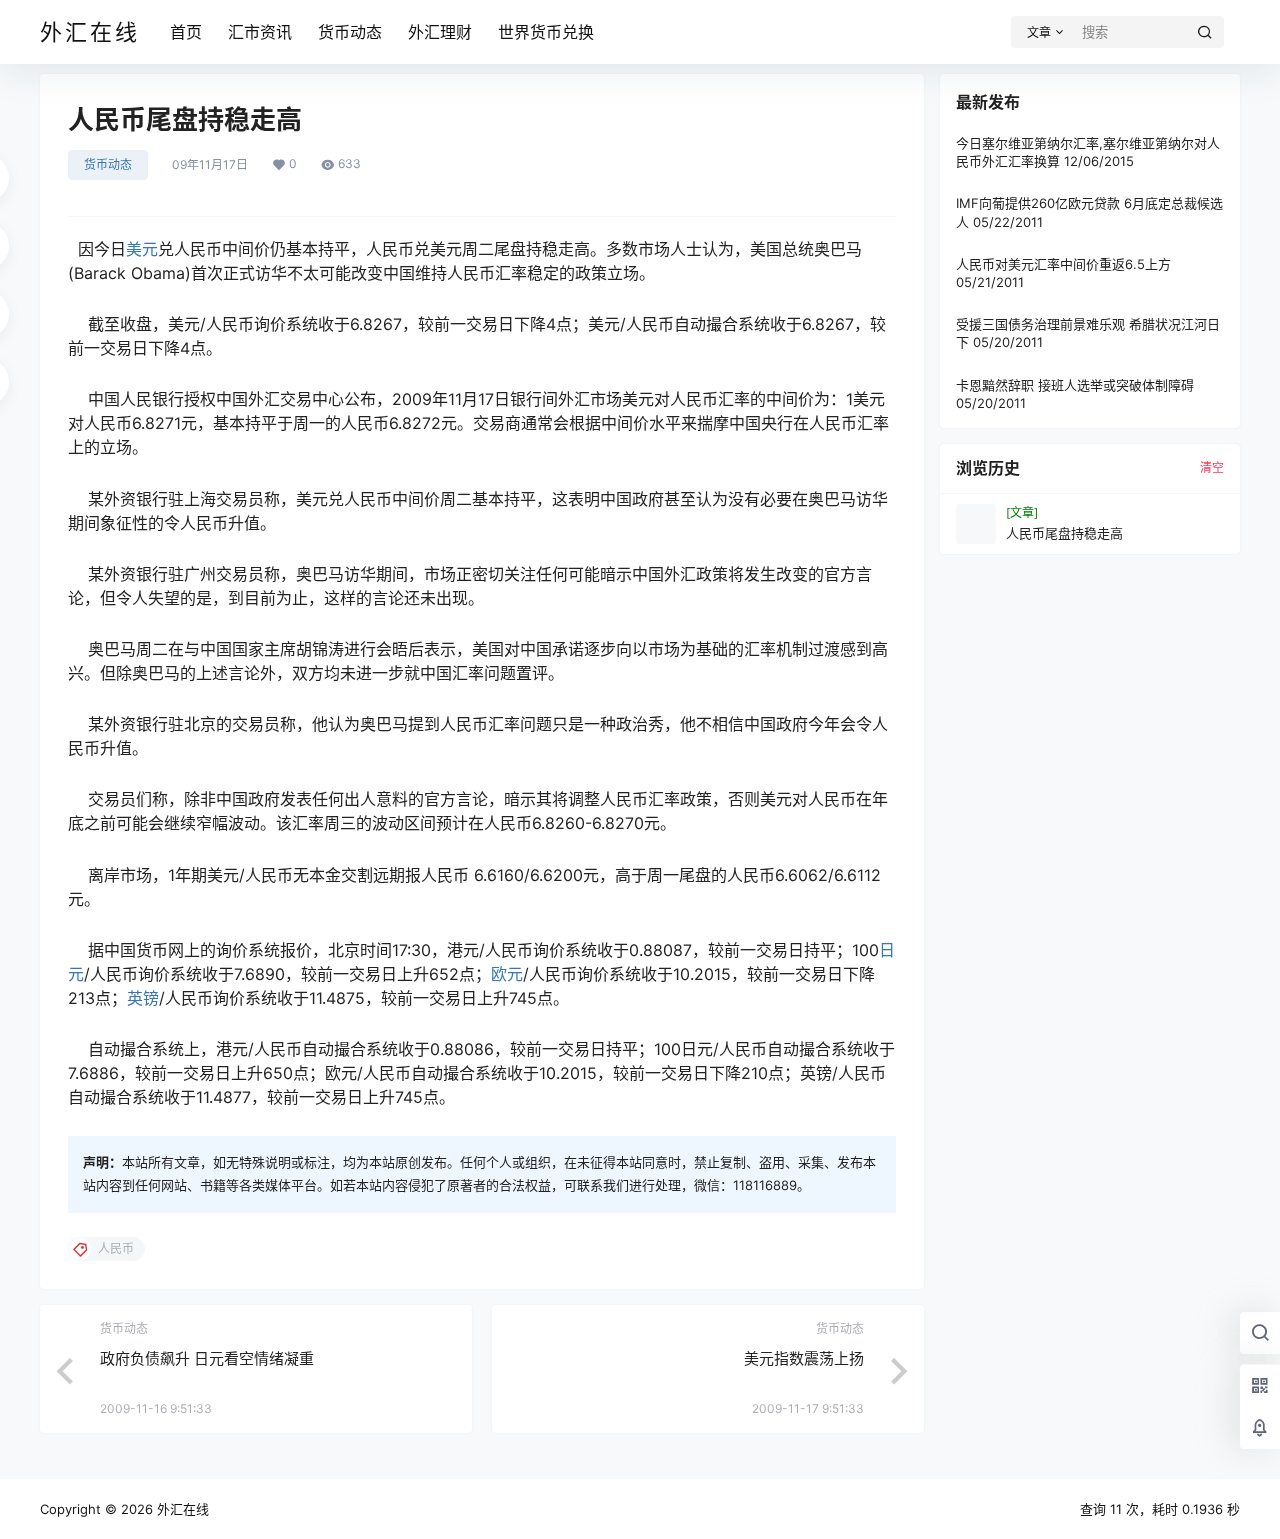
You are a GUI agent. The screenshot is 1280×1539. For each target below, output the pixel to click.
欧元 (507, 974)
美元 (142, 249)
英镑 (143, 998)
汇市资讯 (260, 32)
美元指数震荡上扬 (804, 1358)
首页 (186, 32)
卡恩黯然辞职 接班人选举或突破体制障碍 (1075, 385)
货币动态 (350, 32)
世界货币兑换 (546, 32)
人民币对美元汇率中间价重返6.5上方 (1063, 264)
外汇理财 (440, 32)
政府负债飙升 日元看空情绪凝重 (207, 1358)
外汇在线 (181, 1509)
